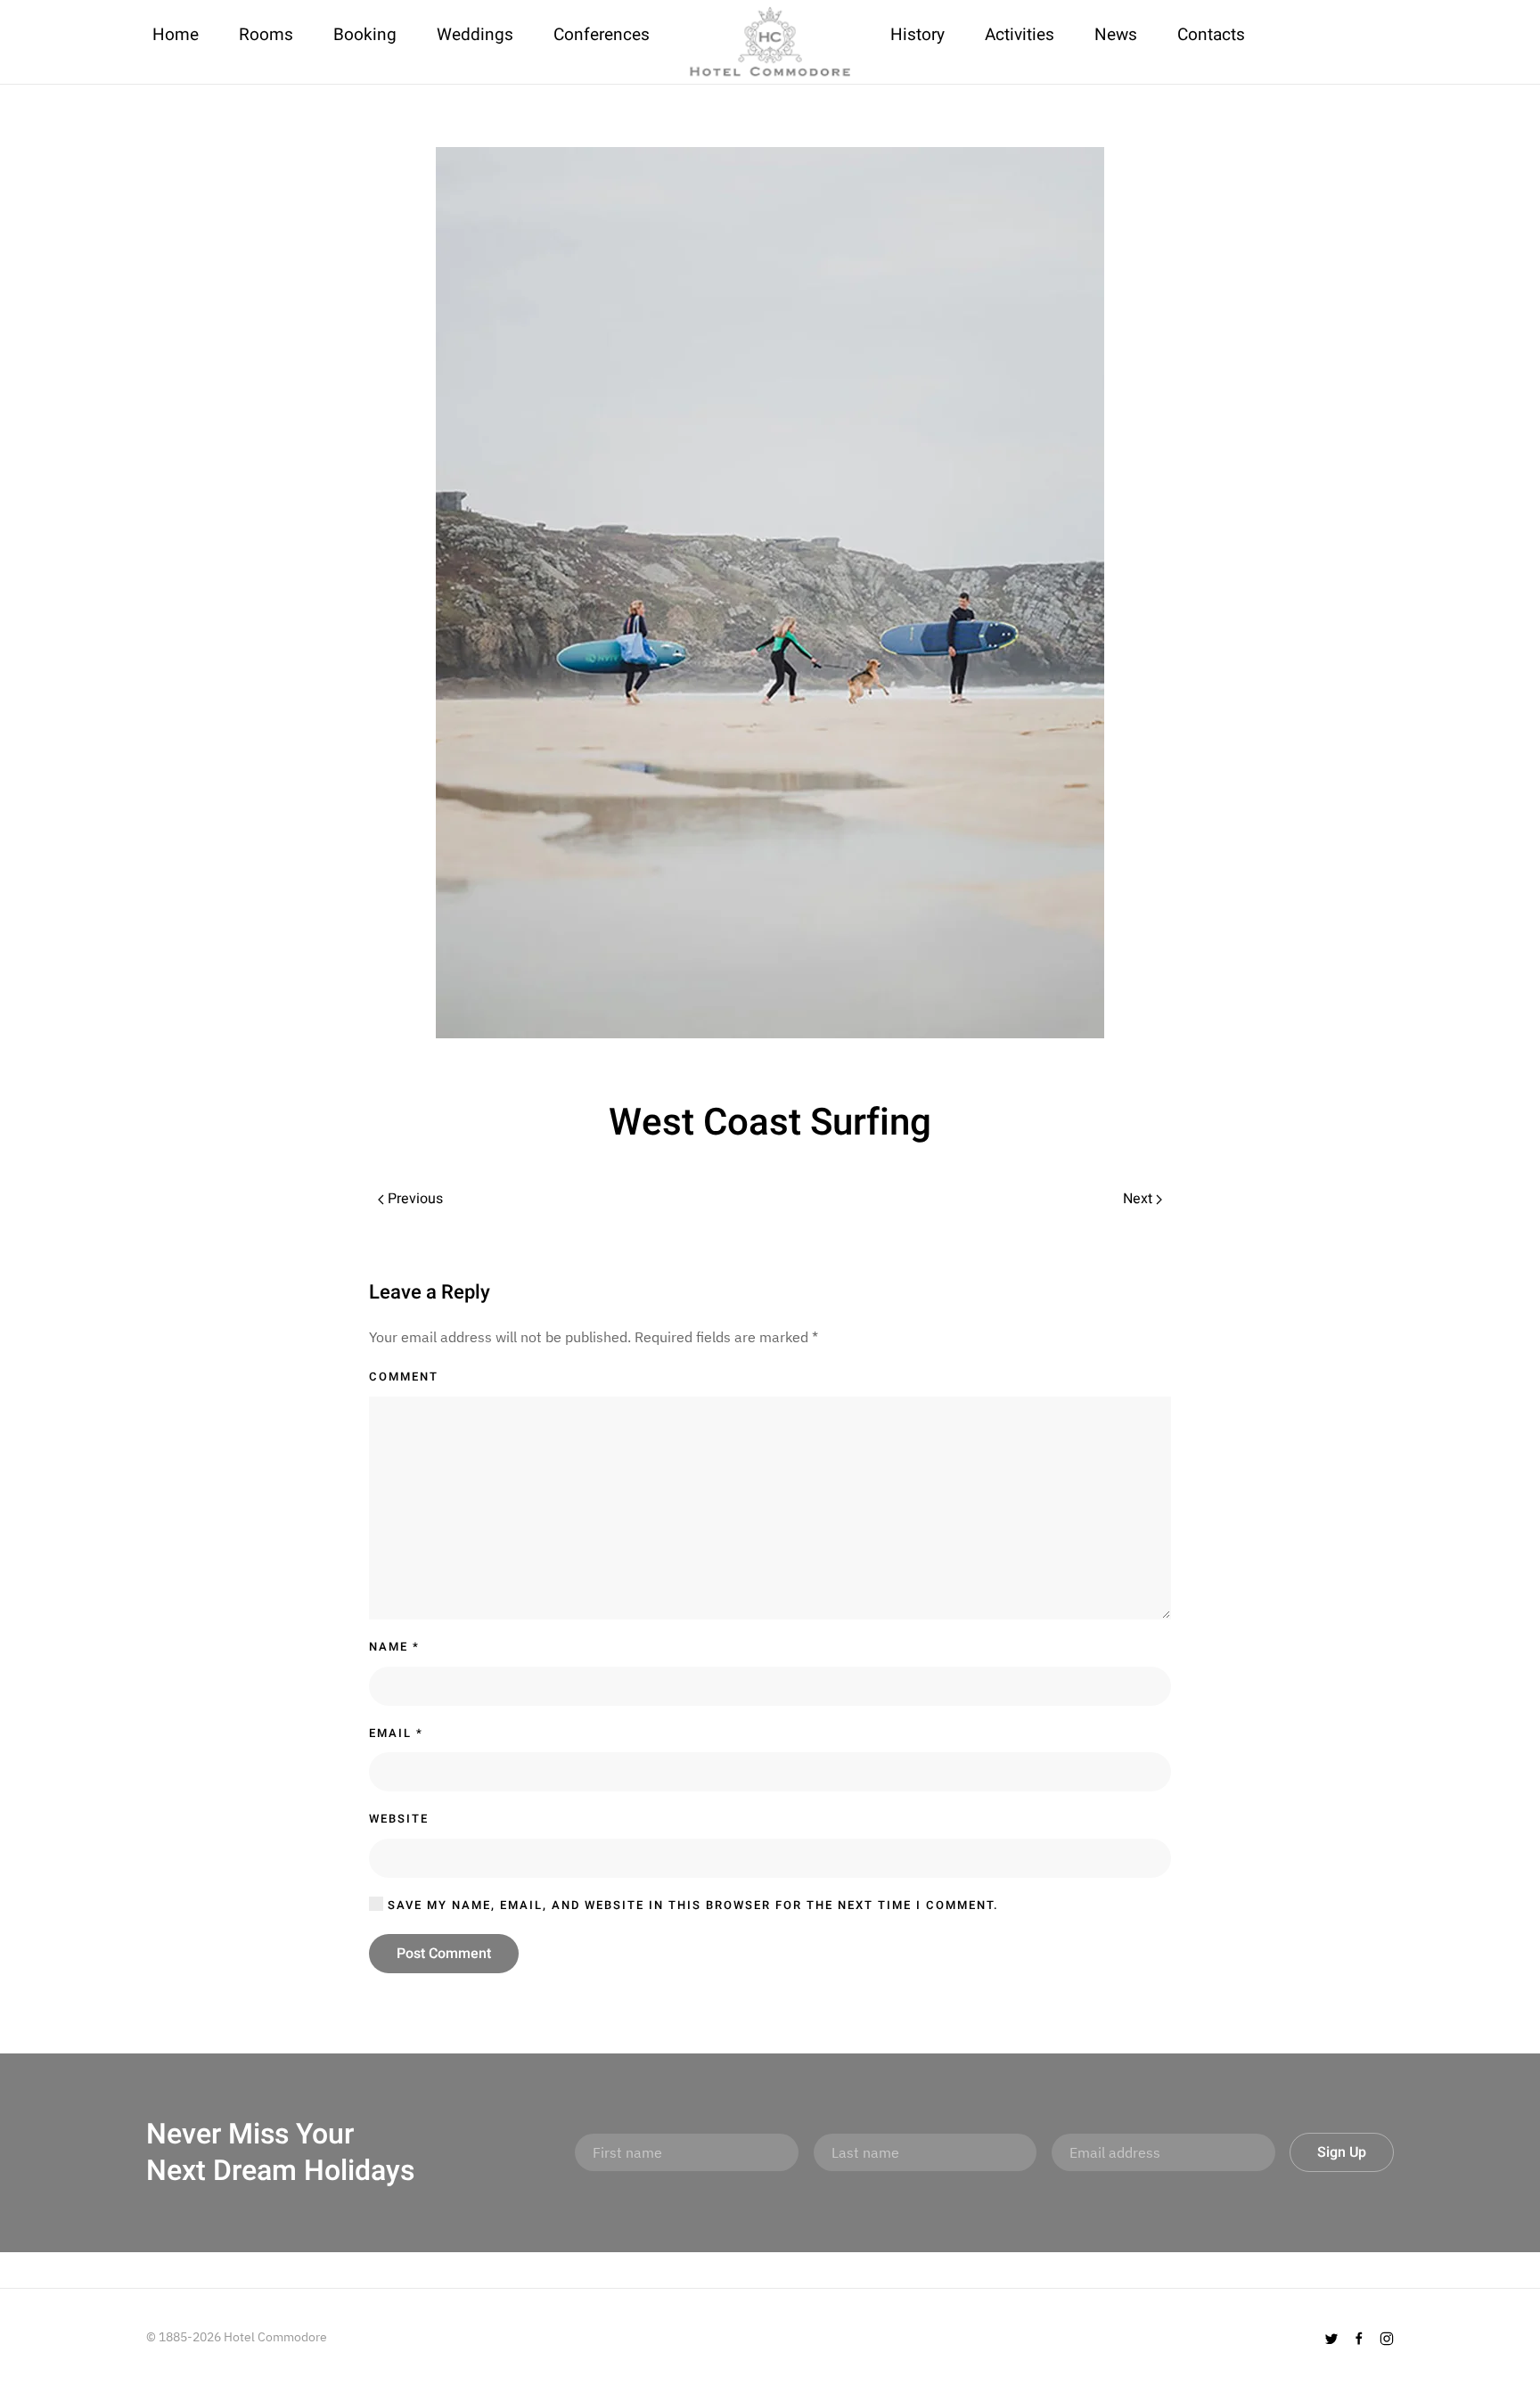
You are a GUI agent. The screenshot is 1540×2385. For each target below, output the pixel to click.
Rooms (266, 35)
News (1116, 35)
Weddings (475, 35)
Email (396, 1733)
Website (399, 1819)
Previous (414, 1199)
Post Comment (444, 1954)
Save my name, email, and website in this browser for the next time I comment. (691, 1905)
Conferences (602, 35)
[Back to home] (770, 42)
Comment (404, 1377)
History (917, 35)
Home (176, 35)
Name (394, 1647)
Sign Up (1342, 2152)
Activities (1020, 35)
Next (1139, 1199)
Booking (365, 35)
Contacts (1211, 35)
